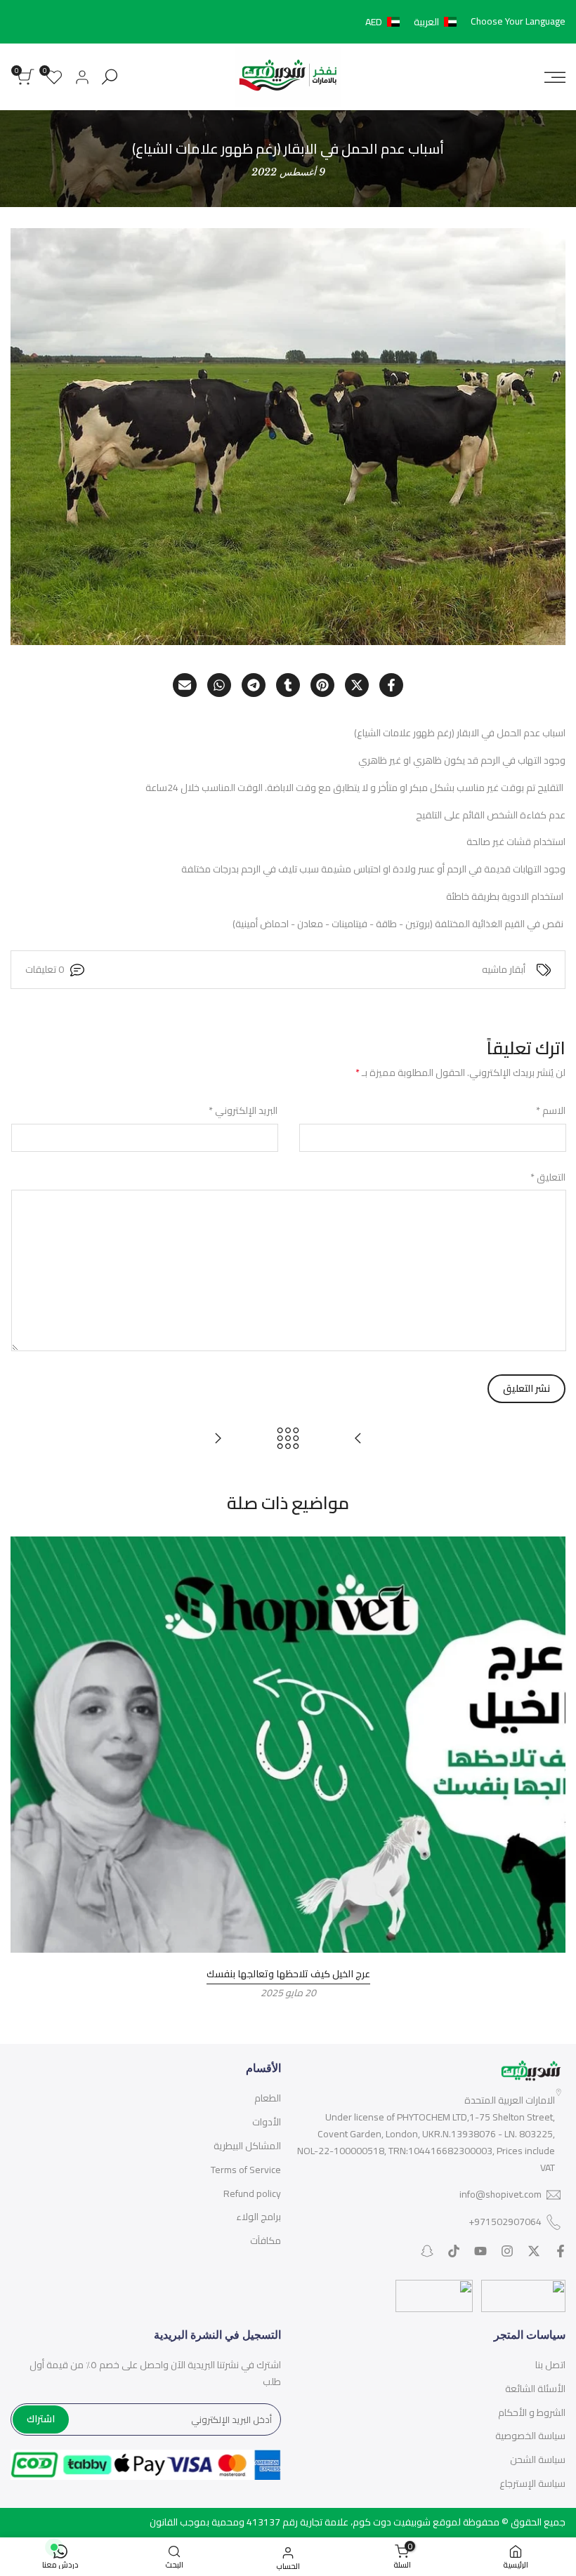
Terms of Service (246, 2170)
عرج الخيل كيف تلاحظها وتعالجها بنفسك (288, 1974)
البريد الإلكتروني (243, 1111)
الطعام (268, 2098)
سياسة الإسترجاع (532, 2483)
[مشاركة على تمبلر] (288, 685)
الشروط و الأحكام (532, 2412)
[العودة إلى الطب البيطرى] (288, 1438)
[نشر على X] (357, 685)
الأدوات (267, 2122)
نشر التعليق (526, 1388)
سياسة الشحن (538, 2459)
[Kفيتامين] (218, 1438)
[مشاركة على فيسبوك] (391, 685)
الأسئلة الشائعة (535, 2389)
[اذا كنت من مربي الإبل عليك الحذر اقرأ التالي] (358, 1438)
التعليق (548, 1178)
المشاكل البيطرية (247, 2146)
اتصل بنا (550, 2365)
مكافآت (266, 2240)
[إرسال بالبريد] (185, 685)
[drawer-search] (110, 77)
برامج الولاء (258, 2217)
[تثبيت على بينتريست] (322, 685)
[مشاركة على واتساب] (219, 685)
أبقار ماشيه (504, 970)
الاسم (551, 1111)
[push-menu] (555, 77)
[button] (414, 22)
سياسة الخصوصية (530, 2436)
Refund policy (252, 2193)
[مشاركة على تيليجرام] (254, 685)
